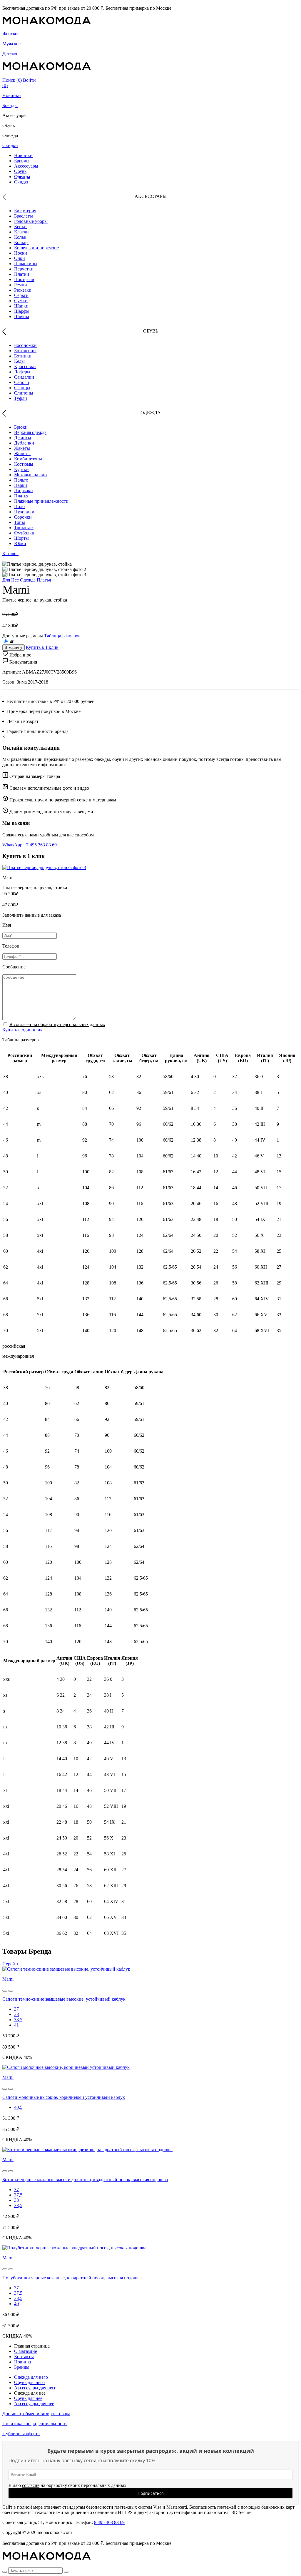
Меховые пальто (30, 475)
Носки (21, 253)
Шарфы (22, 311)
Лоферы (22, 372)
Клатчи (21, 232)
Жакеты (22, 448)
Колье (20, 237)
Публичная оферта (21, 2434)
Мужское (11, 44)
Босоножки (25, 345)
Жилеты (22, 453)
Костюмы (24, 464)
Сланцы (22, 388)
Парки (21, 485)
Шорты (21, 538)
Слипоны (24, 393)
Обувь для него (29, 2382)
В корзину (14, 648)
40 (12, 642)
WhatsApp (13, 845)
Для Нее (11, 580)
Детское (10, 54)
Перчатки (24, 269)
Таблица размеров (62, 636)
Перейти (11, 1964)
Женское (11, 34)
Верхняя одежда (30, 432)
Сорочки (23, 517)
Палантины (26, 264)
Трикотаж (24, 528)
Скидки (10, 145)
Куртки (21, 469)
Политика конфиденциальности (35, 2424)
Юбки (20, 543)
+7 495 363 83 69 (40, 845)
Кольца (21, 242)
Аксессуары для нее (34, 2404)
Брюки (21, 427)
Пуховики (24, 512)
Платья (21, 496)
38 (16, 2014)
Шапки (21, 306)
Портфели (24, 279)
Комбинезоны (28, 459)
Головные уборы (31, 221)
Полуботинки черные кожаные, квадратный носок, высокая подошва (72, 2278)
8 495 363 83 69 (109, 2522)
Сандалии (24, 377)
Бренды (10, 105)
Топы (20, 522)
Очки (20, 258)
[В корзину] (5, 1991)
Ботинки (23, 356)
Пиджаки (24, 491)
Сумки (21, 301)
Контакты (24, 2357)
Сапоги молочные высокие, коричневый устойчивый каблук (64, 2097)
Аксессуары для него (35, 2388)
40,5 (18, 2107)
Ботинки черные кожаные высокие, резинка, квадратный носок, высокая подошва (85, 2180)
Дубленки (24, 443)
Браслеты (24, 216)
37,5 (18, 2195)
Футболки (24, 533)
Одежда (22, 177)
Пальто (21, 480)
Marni (8, 1979)
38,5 (18, 2020)
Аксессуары (26, 166)
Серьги (21, 295)
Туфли (21, 398)
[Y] (5, 2572)
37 (16, 2009)
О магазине (26, 2351)
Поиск (9, 80)
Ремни (21, 285)
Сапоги (22, 382)
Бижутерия (25, 211)
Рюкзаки (23, 290)
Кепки (20, 227)
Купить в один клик (22, 1030)
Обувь (20, 171)
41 (16, 2025)
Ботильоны (25, 351)
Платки (22, 274)
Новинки (12, 95)
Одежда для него (31, 2377)
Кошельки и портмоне (36, 248)
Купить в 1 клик (42, 647)
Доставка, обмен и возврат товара (36, 2414)
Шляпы (22, 316)
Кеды (19, 361)
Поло (19, 506)
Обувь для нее (28, 2398)
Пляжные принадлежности (41, 501)
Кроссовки (25, 366)
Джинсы (23, 438)
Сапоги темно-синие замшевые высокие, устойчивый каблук (64, 1999)
